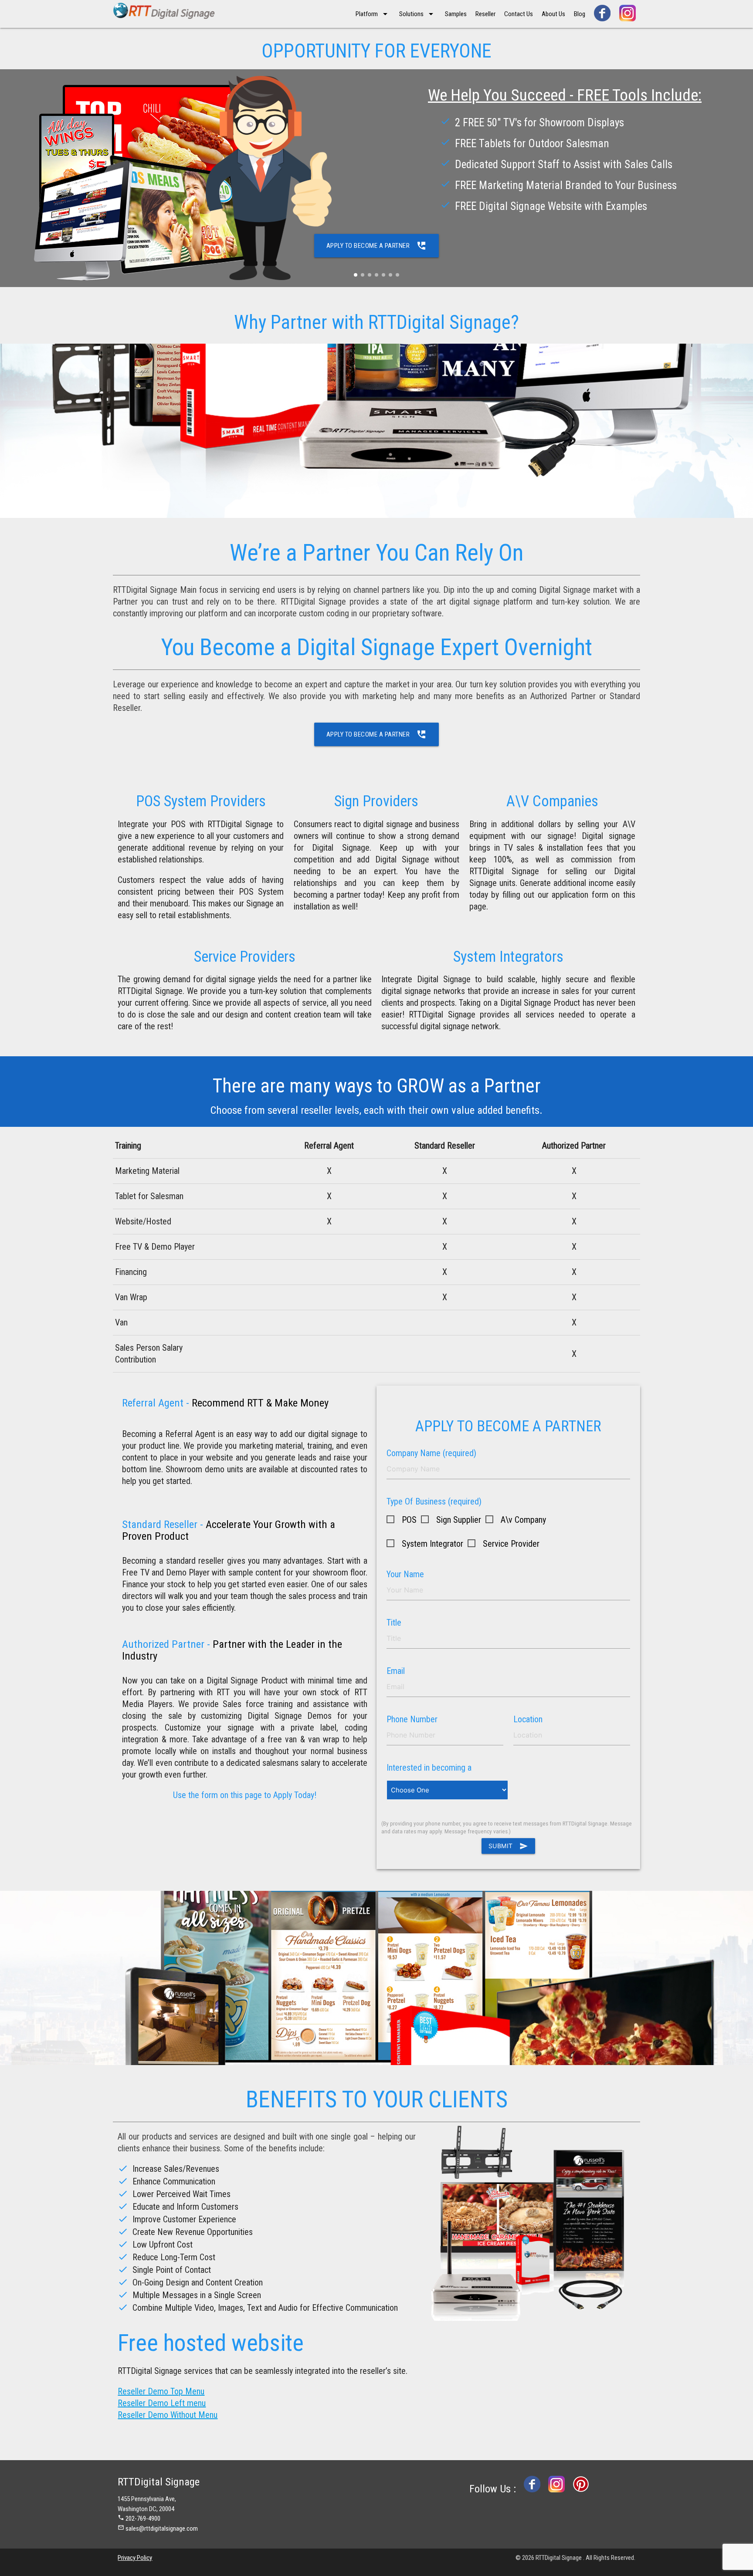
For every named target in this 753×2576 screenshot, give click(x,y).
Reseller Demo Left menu (162, 2403)
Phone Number (412, 1719)
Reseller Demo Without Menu (168, 2415)
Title (394, 1623)
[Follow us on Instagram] (627, 13)
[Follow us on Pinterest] (581, 2489)
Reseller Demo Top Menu (161, 2391)
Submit (508, 1846)
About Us (553, 14)
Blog (580, 14)
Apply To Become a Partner (377, 246)
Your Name (405, 1574)
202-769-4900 (143, 2519)
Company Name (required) (431, 1453)
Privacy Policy (135, 2558)
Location (528, 1719)
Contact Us (519, 14)
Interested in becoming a (429, 1768)
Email (396, 1671)
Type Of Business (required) (434, 1501)
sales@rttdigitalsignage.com (162, 2529)
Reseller (485, 14)
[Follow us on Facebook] (602, 13)
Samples (456, 14)
